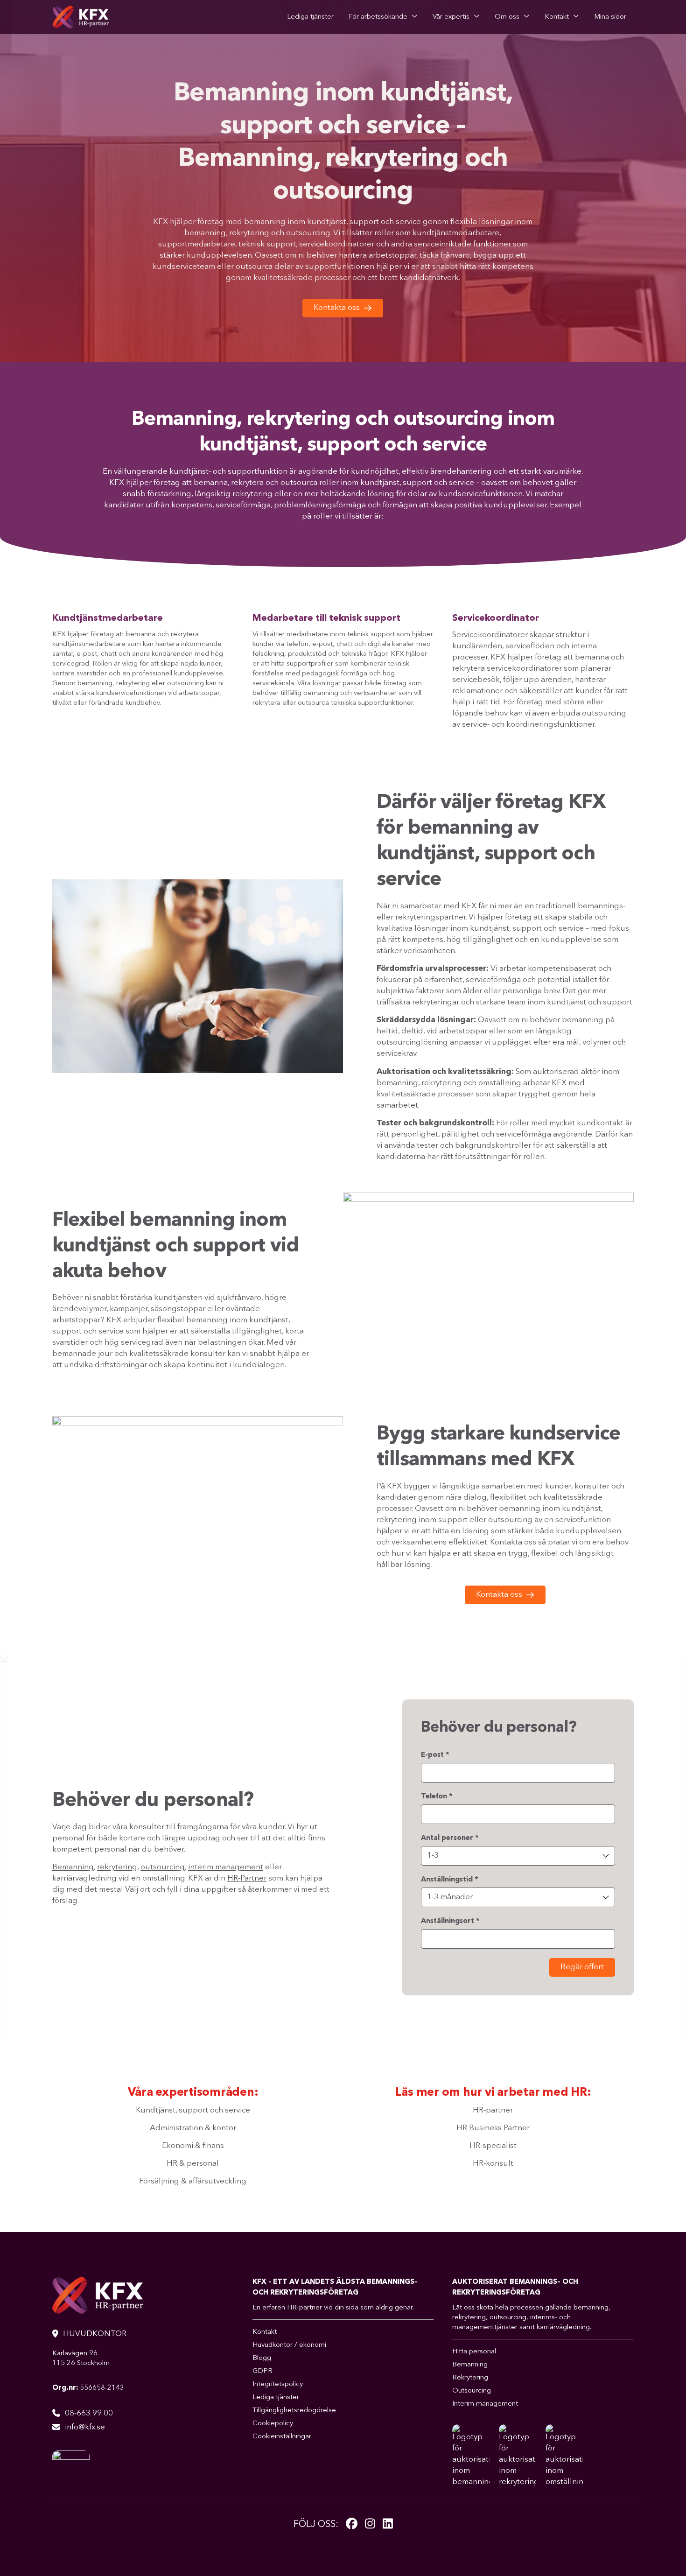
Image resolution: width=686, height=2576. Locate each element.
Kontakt (557, 17)
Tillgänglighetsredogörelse (294, 2411)
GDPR (262, 2371)
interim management (226, 1867)
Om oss (507, 17)
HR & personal (193, 2164)
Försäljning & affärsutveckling (193, 2181)
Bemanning (73, 1867)
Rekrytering (470, 2378)
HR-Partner (247, 1878)
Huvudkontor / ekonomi (289, 2345)
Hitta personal (474, 2352)
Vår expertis (451, 17)
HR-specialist (493, 2146)
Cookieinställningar (282, 2437)
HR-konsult (493, 2164)
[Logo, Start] (80, 17)
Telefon (437, 1797)
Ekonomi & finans (193, 2146)
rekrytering (117, 1867)
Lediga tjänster (310, 17)
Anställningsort (450, 1921)
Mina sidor (610, 17)
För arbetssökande (378, 17)
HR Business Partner (493, 2128)
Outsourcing (472, 2391)
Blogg (262, 2358)
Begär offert (582, 1967)
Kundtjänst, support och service (193, 2110)
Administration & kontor (193, 2128)
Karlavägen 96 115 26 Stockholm (81, 2358)
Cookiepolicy (273, 2424)
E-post (435, 1755)
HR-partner (493, 2110)
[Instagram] (370, 2524)
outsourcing (163, 1867)
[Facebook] (352, 2524)
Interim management (485, 2404)
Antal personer (450, 1838)
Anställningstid (450, 1880)
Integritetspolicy (278, 2384)
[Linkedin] (388, 2524)
